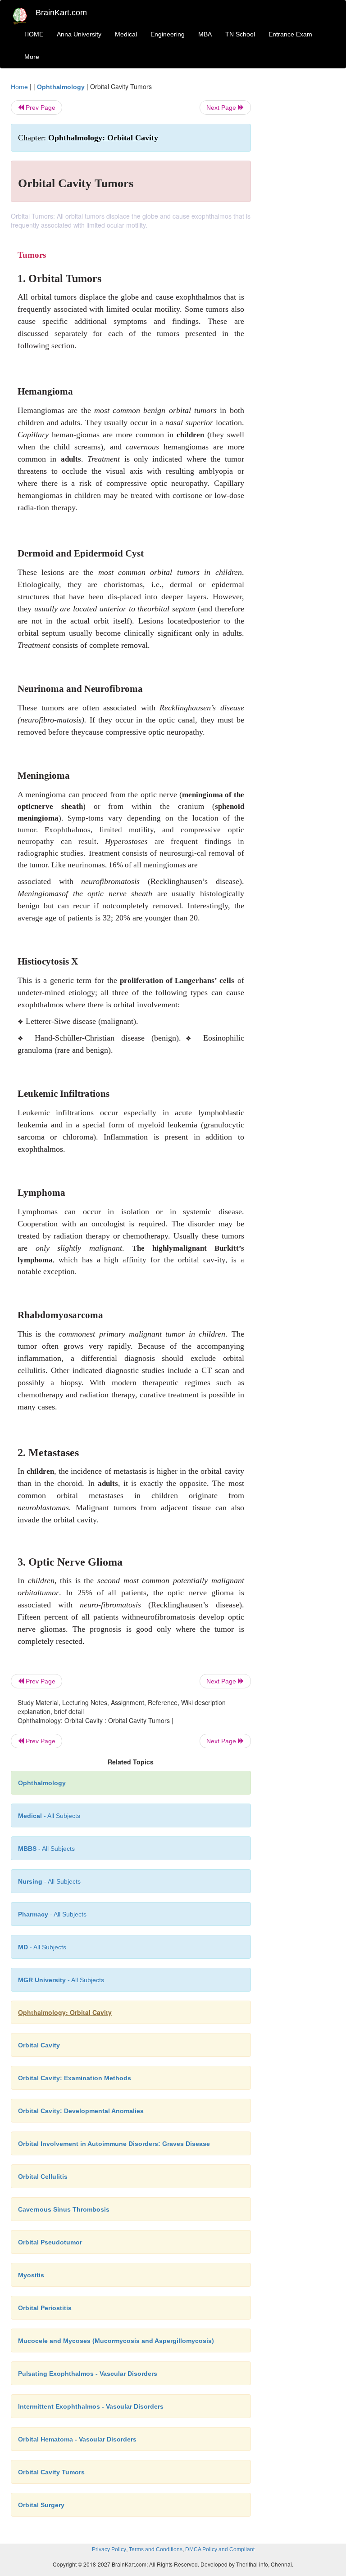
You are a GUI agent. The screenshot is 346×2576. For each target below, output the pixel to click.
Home (19, 87)
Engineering (168, 34)
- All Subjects (49, 1816)
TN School (240, 34)
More (32, 57)
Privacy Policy (109, 2549)
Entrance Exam (290, 34)
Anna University (79, 34)
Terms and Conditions (156, 2549)
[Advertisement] (300, 217)
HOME (34, 34)
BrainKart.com (61, 13)
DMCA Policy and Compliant (220, 2549)
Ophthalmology (61, 87)
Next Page (222, 108)
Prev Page (40, 108)
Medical (126, 34)
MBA (205, 34)
